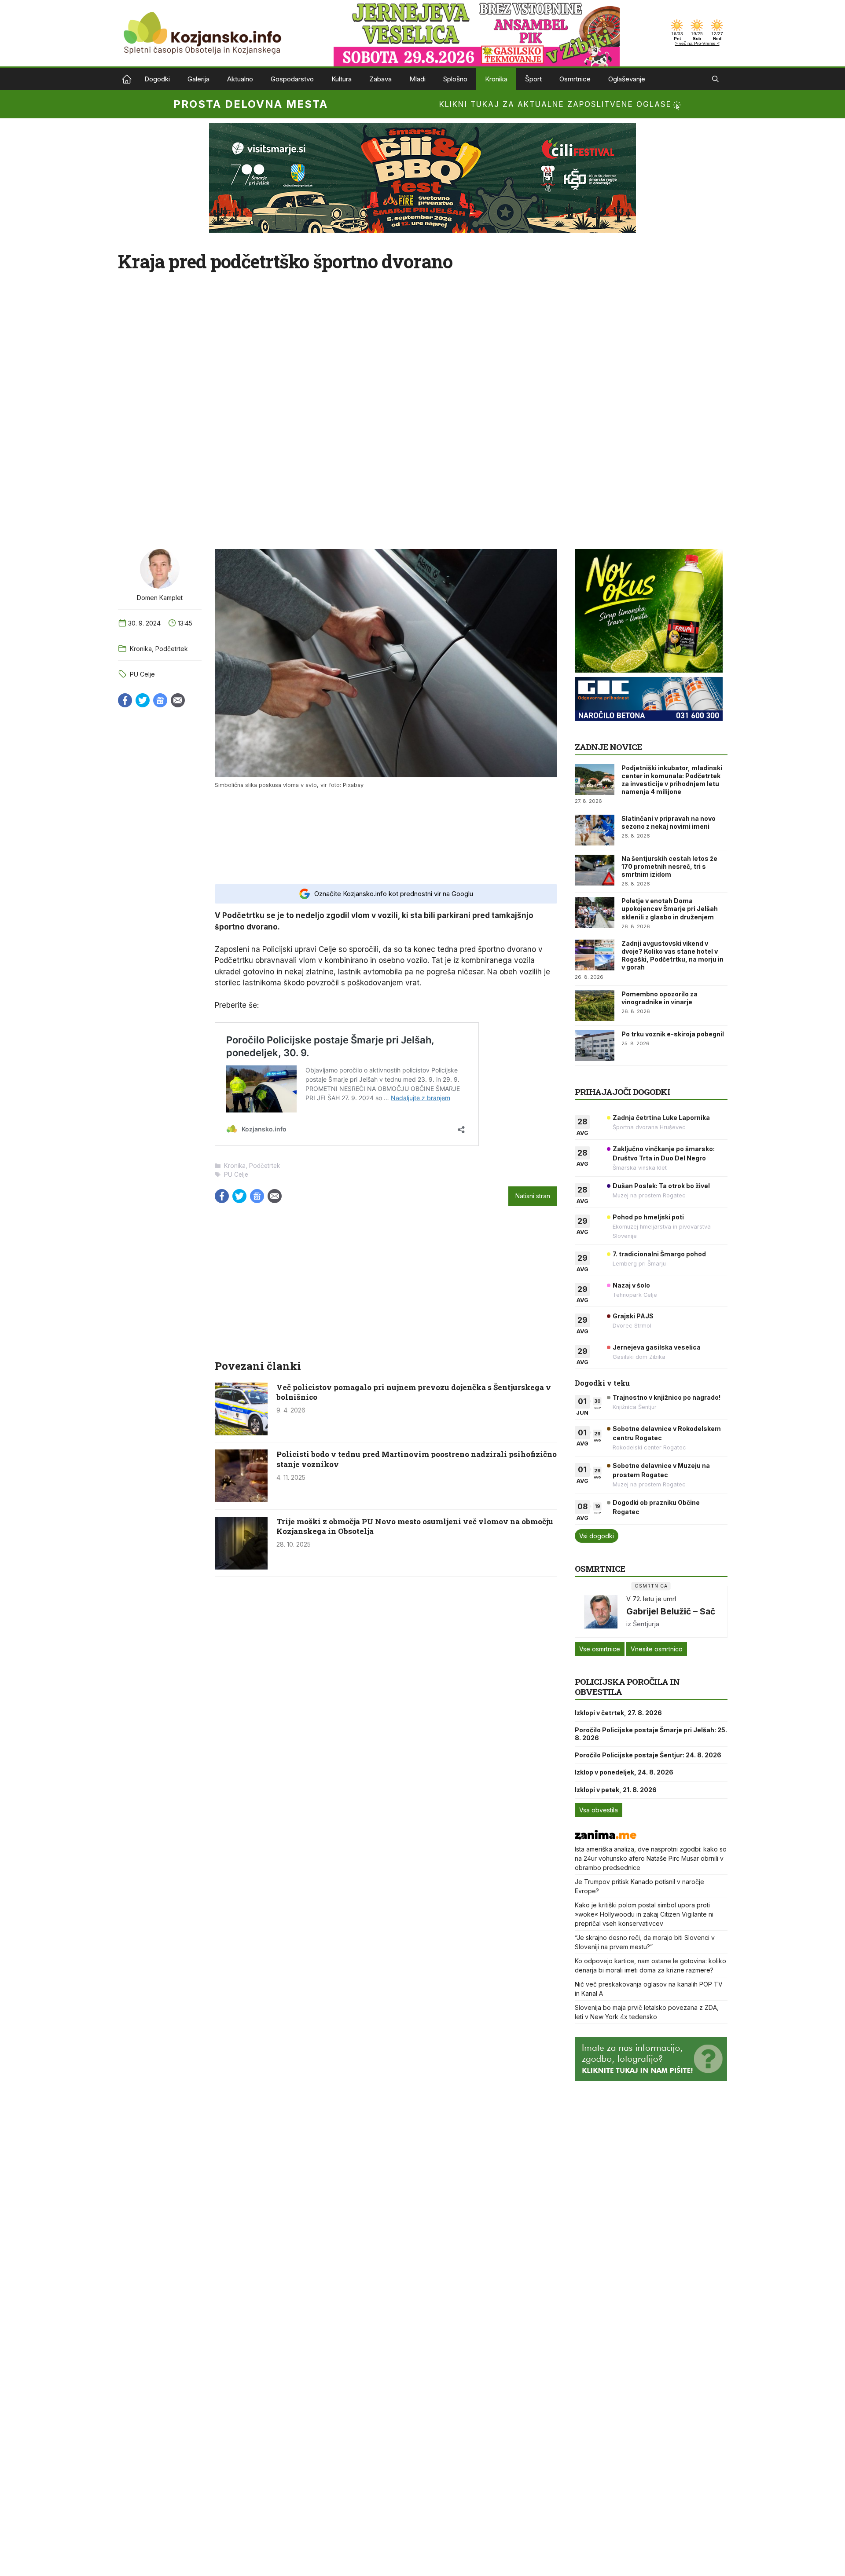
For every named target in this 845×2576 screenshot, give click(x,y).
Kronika (496, 79)
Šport (533, 79)
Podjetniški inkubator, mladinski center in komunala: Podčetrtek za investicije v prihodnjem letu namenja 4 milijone (672, 780)
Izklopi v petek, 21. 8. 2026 (616, 1790)
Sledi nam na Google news (160, 700)
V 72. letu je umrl (651, 1599)
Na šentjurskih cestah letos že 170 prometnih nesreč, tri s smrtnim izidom (669, 866)
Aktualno (240, 79)
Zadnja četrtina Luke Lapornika (661, 1118)
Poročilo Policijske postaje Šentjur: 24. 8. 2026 (648, 1755)
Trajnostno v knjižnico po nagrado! (667, 1397)
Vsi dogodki (597, 1536)
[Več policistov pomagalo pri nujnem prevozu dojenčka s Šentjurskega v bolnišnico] (241, 1433)
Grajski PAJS (633, 1316)
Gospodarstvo (292, 79)
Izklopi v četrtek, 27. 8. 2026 (618, 1713)
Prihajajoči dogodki (623, 1092)
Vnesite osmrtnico (657, 1649)
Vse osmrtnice (600, 1649)
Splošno (455, 79)
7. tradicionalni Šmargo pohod (659, 1254)
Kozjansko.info (127, 79)
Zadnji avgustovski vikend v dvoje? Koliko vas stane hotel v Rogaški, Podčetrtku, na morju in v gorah (672, 955)
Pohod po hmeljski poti (648, 1217)
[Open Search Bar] (715, 79)
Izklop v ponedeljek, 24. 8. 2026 (624, 1772)
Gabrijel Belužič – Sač (671, 1611)
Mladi (417, 79)
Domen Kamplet (160, 598)
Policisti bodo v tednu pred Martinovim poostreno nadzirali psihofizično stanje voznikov (417, 1459)
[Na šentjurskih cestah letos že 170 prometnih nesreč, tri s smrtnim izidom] (595, 870)
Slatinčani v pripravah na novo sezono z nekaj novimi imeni (669, 822)
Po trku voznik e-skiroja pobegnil (673, 1034)
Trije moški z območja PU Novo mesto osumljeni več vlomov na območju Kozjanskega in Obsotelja (415, 1526)
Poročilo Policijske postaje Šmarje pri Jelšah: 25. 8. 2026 (651, 1734)
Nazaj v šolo (631, 1285)
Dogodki (157, 79)
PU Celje (142, 674)
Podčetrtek (172, 649)
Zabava (380, 79)
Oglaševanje (627, 79)
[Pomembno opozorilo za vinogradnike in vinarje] (595, 1006)
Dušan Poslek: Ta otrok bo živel (661, 1186)
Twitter (143, 700)
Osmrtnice (575, 79)
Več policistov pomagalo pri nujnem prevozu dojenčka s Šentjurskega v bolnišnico (414, 1392)
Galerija (198, 79)
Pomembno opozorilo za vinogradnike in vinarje (659, 998)
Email (178, 700)
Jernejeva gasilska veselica (657, 1347)
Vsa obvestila (599, 1810)
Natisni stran (533, 1196)
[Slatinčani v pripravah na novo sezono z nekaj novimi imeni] (595, 830)
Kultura (342, 79)
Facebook (125, 700)
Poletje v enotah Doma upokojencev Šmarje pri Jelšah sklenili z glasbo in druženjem (670, 909)
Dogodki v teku (602, 1383)
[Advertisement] (386, 836)
